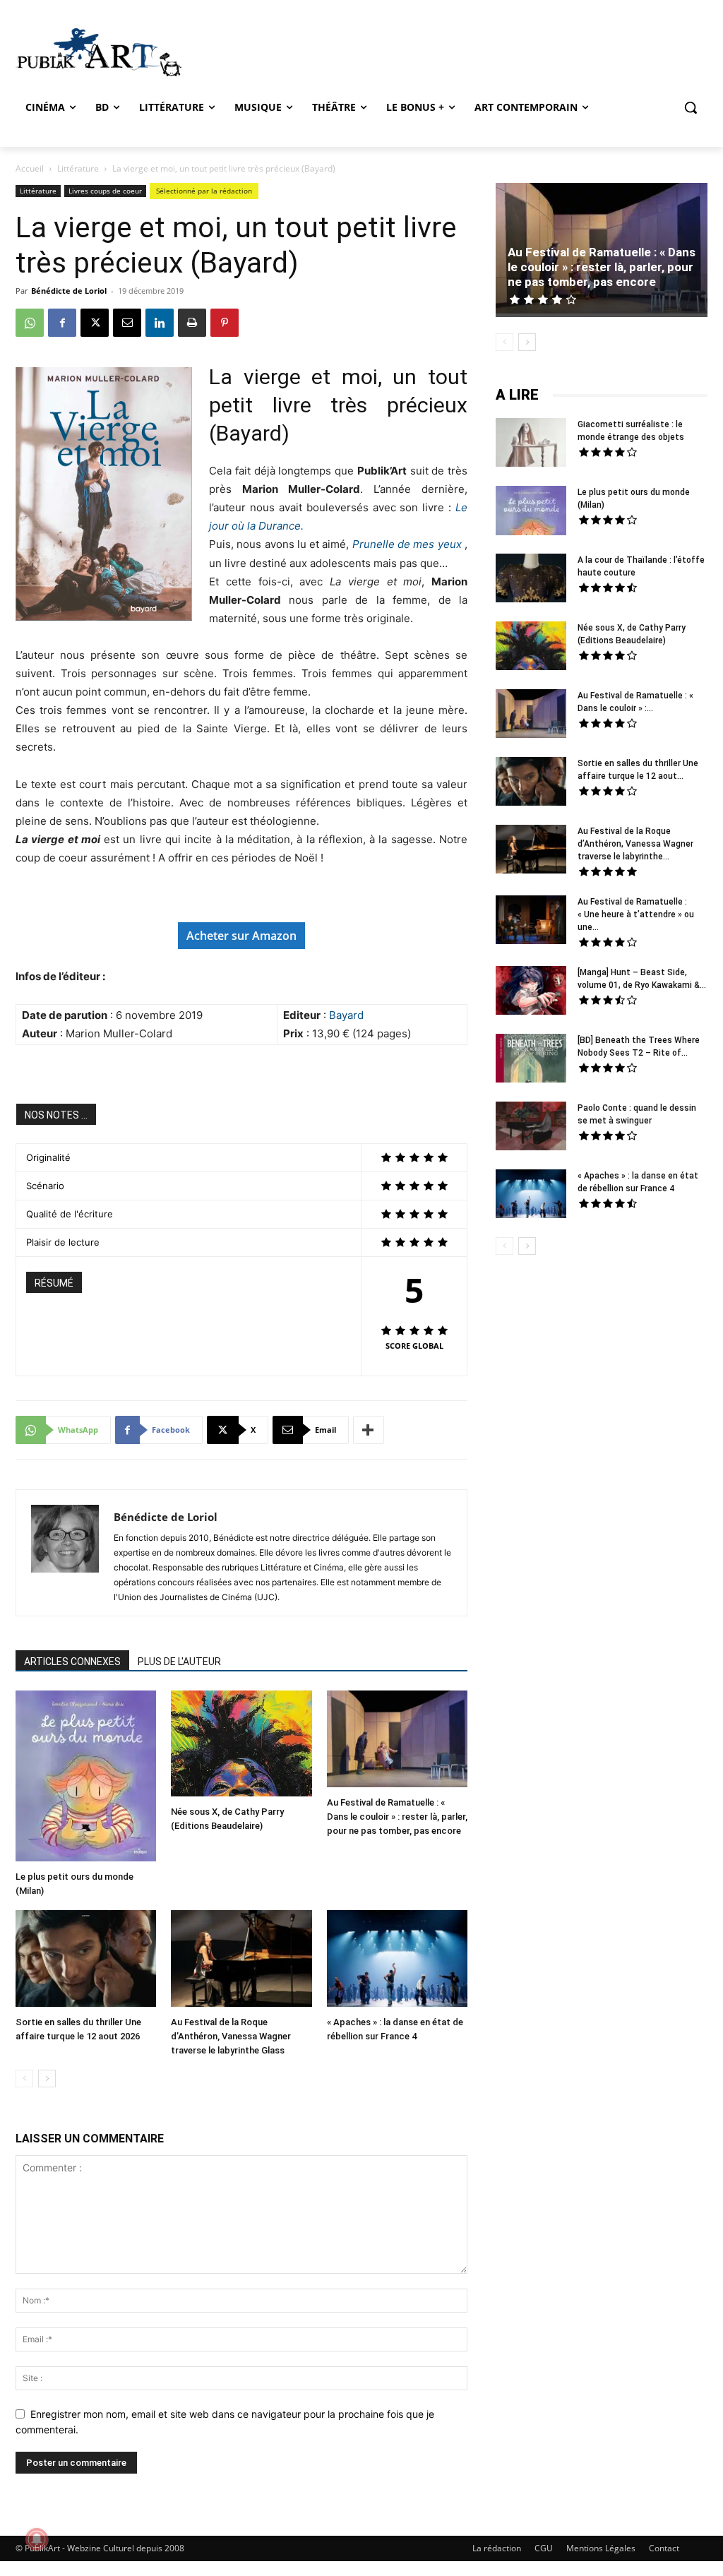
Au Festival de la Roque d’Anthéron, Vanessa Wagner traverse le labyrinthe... (635, 844)
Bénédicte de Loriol (69, 291)
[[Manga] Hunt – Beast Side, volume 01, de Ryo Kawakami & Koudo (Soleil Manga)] (531, 992)
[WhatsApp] (30, 323)
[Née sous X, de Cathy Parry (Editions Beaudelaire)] (241, 1745)
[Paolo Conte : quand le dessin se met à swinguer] (531, 1128)
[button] (691, 107)
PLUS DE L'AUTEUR (179, 1662)
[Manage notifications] (37, 2539)
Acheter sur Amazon (241, 936)
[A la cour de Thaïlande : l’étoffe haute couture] (531, 580)
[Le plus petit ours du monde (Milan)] (86, 1777)
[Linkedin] (160, 323)
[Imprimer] (192, 323)
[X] (95, 323)
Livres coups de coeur (105, 191)
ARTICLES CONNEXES (72, 1662)
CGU (544, 2548)
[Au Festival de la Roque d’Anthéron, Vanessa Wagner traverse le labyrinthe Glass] (241, 1960)
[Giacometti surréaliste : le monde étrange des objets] (531, 444)
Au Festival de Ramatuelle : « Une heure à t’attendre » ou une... (636, 914)
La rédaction (497, 2548)
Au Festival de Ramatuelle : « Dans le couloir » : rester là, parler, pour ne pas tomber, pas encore (397, 1817)
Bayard (346, 1015)
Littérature (78, 168)
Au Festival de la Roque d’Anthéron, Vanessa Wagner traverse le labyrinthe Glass (231, 2036)
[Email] (127, 323)
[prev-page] (24, 2079)
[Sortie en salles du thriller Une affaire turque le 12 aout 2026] (86, 1960)
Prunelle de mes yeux (407, 544)
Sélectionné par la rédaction (204, 191)
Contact (664, 2548)
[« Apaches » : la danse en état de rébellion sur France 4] (397, 1960)
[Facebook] (62, 323)
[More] (369, 1430)
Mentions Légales (601, 2548)
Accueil (30, 168)
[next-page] (47, 2079)
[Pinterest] (225, 323)
